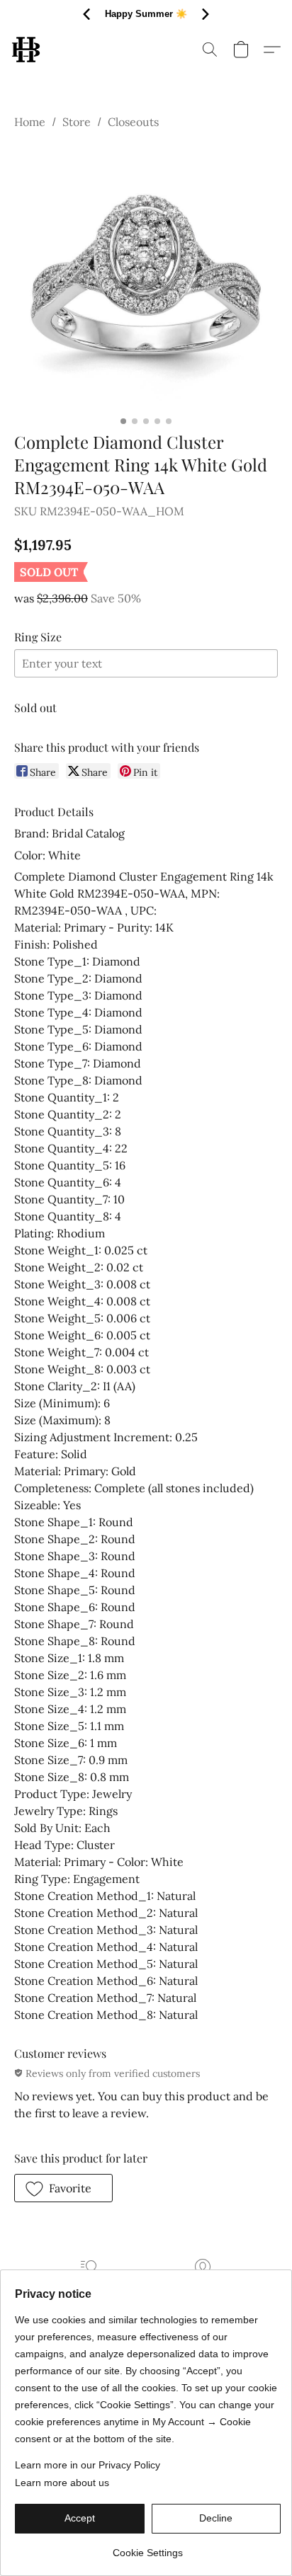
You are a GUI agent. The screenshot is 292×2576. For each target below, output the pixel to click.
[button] (27, 50)
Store (77, 122)
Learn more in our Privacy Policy (88, 2465)
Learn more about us (62, 2483)
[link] (148, 2547)
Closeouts (133, 122)
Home (30, 122)
